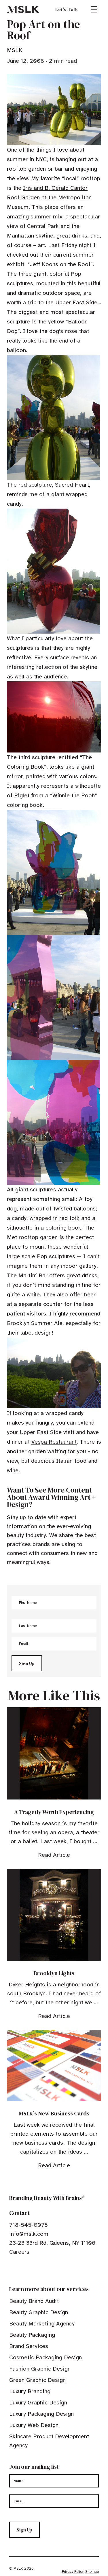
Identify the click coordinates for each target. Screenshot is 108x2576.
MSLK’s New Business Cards (54, 2113)
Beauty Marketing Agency (42, 2324)
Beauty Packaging (32, 2335)
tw (21, 2270)
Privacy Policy (73, 2572)
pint (30, 2270)
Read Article (54, 1855)
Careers (19, 2252)
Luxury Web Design (34, 2425)
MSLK (23, 9)
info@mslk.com (29, 2234)
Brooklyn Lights (54, 1973)
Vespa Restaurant (54, 1442)
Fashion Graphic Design (40, 2369)
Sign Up (27, 1663)
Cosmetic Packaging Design (46, 2357)
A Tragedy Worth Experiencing (54, 1812)
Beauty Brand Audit (34, 2301)
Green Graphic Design (37, 2380)
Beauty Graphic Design (39, 2312)
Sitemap (92, 2572)
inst (39, 2270)
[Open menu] (94, 9)
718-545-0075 (29, 2225)
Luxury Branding (30, 2391)
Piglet (22, 795)
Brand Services (29, 2346)
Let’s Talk (67, 9)
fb (12, 2270)
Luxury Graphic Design (38, 2403)
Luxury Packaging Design (41, 2414)
